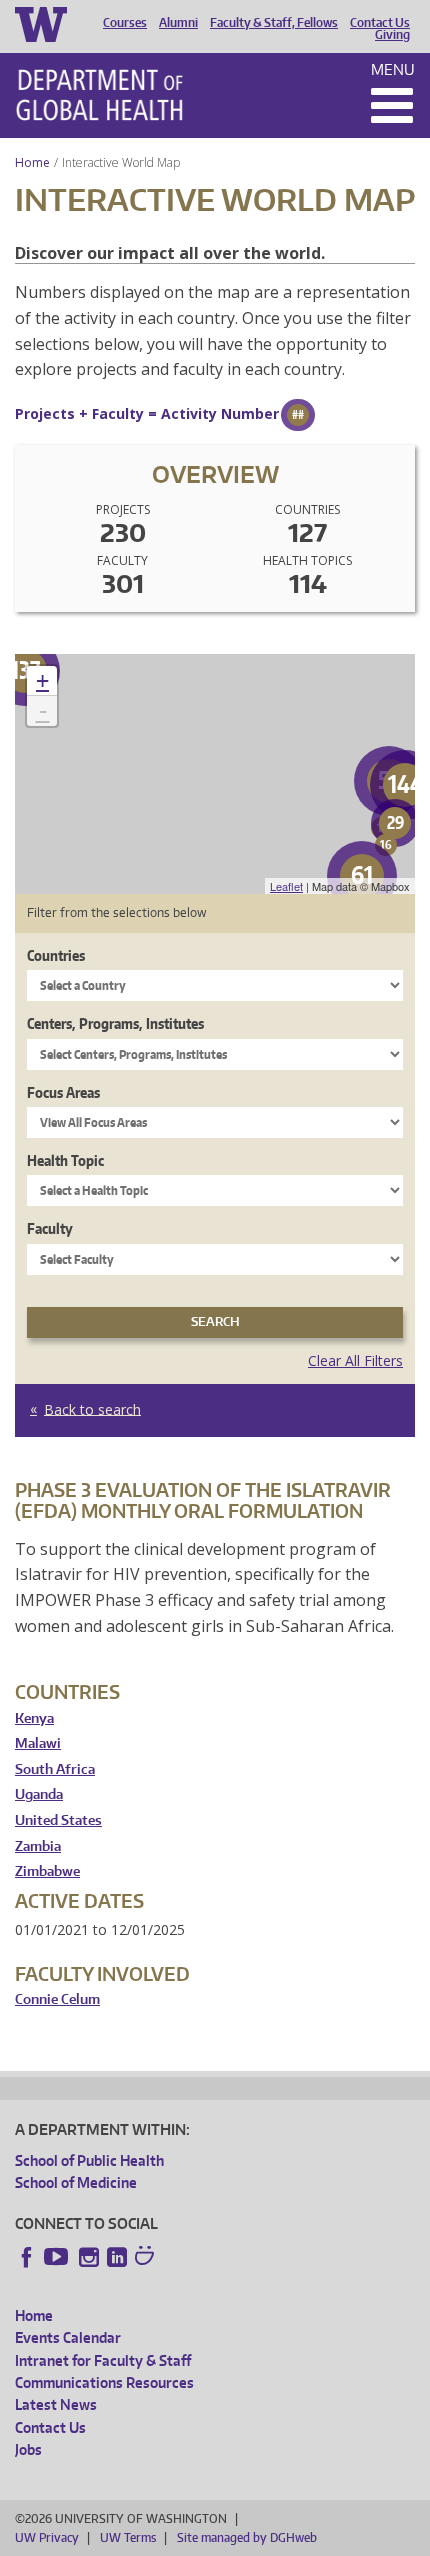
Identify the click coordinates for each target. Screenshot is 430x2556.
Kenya (34, 1718)
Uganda (39, 1794)
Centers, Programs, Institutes (115, 1023)
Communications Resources (104, 2382)
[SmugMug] (147, 2258)
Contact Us (380, 23)
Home (32, 162)
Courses (125, 23)
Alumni (178, 23)
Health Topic (65, 1160)
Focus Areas (63, 1092)
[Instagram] (89, 2257)
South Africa (55, 1769)
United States (58, 1820)
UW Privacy (47, 2537)
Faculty (50, 1228)
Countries (56, 955)
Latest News (56, 2404)
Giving (392, 35)
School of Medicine (76, 2182)
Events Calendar (68, 2337)
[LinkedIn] (117, 2257)
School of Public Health (89, 2160)
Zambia (38, 1846)
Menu (393, 69)
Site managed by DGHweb (247, 2537)
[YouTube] (58, 2257)
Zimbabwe (47, 1871)
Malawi (38, 1743)
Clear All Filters (355, 1360)
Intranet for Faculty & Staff (103, 2360)
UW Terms (128, 2537)
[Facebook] (27, 2257)
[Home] (99, 95)
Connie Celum (57, 1999)
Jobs (28, 2449)
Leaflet (286, 886)
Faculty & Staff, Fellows (274, 23)
